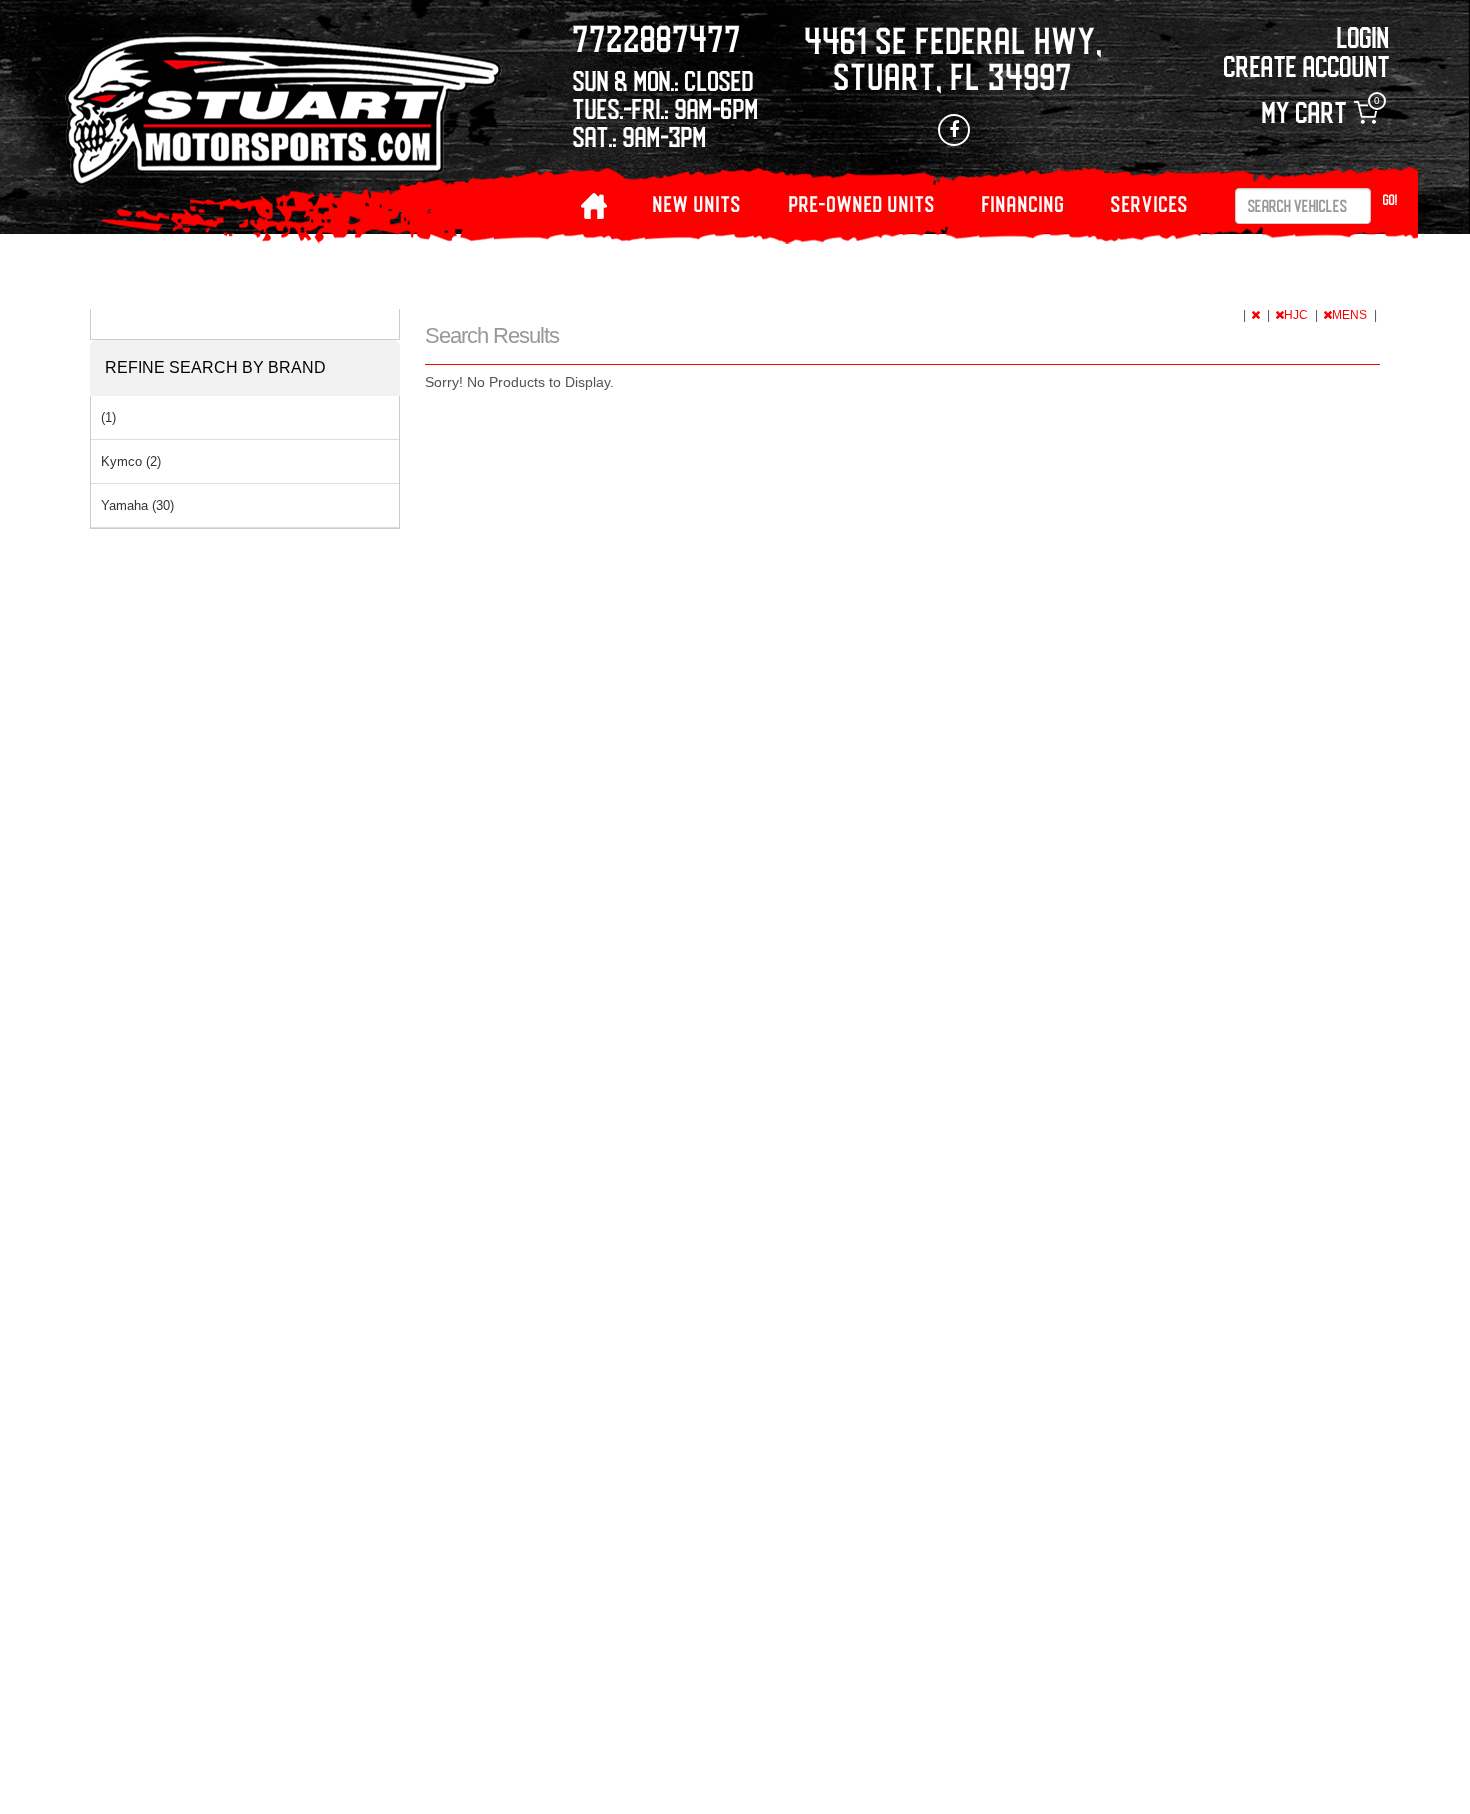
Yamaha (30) (137, 505)
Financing (1023, 203)
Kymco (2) (131, 461)
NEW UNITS (697, 203)
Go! (1390, 199)
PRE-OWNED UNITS (862, 203)
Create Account (1307, 65)
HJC (1297, 315)
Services (1150, 203)
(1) (108, 417)
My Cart (1320, 112)
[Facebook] (954, 130)
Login (1363, 36)
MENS (1351, 315)
